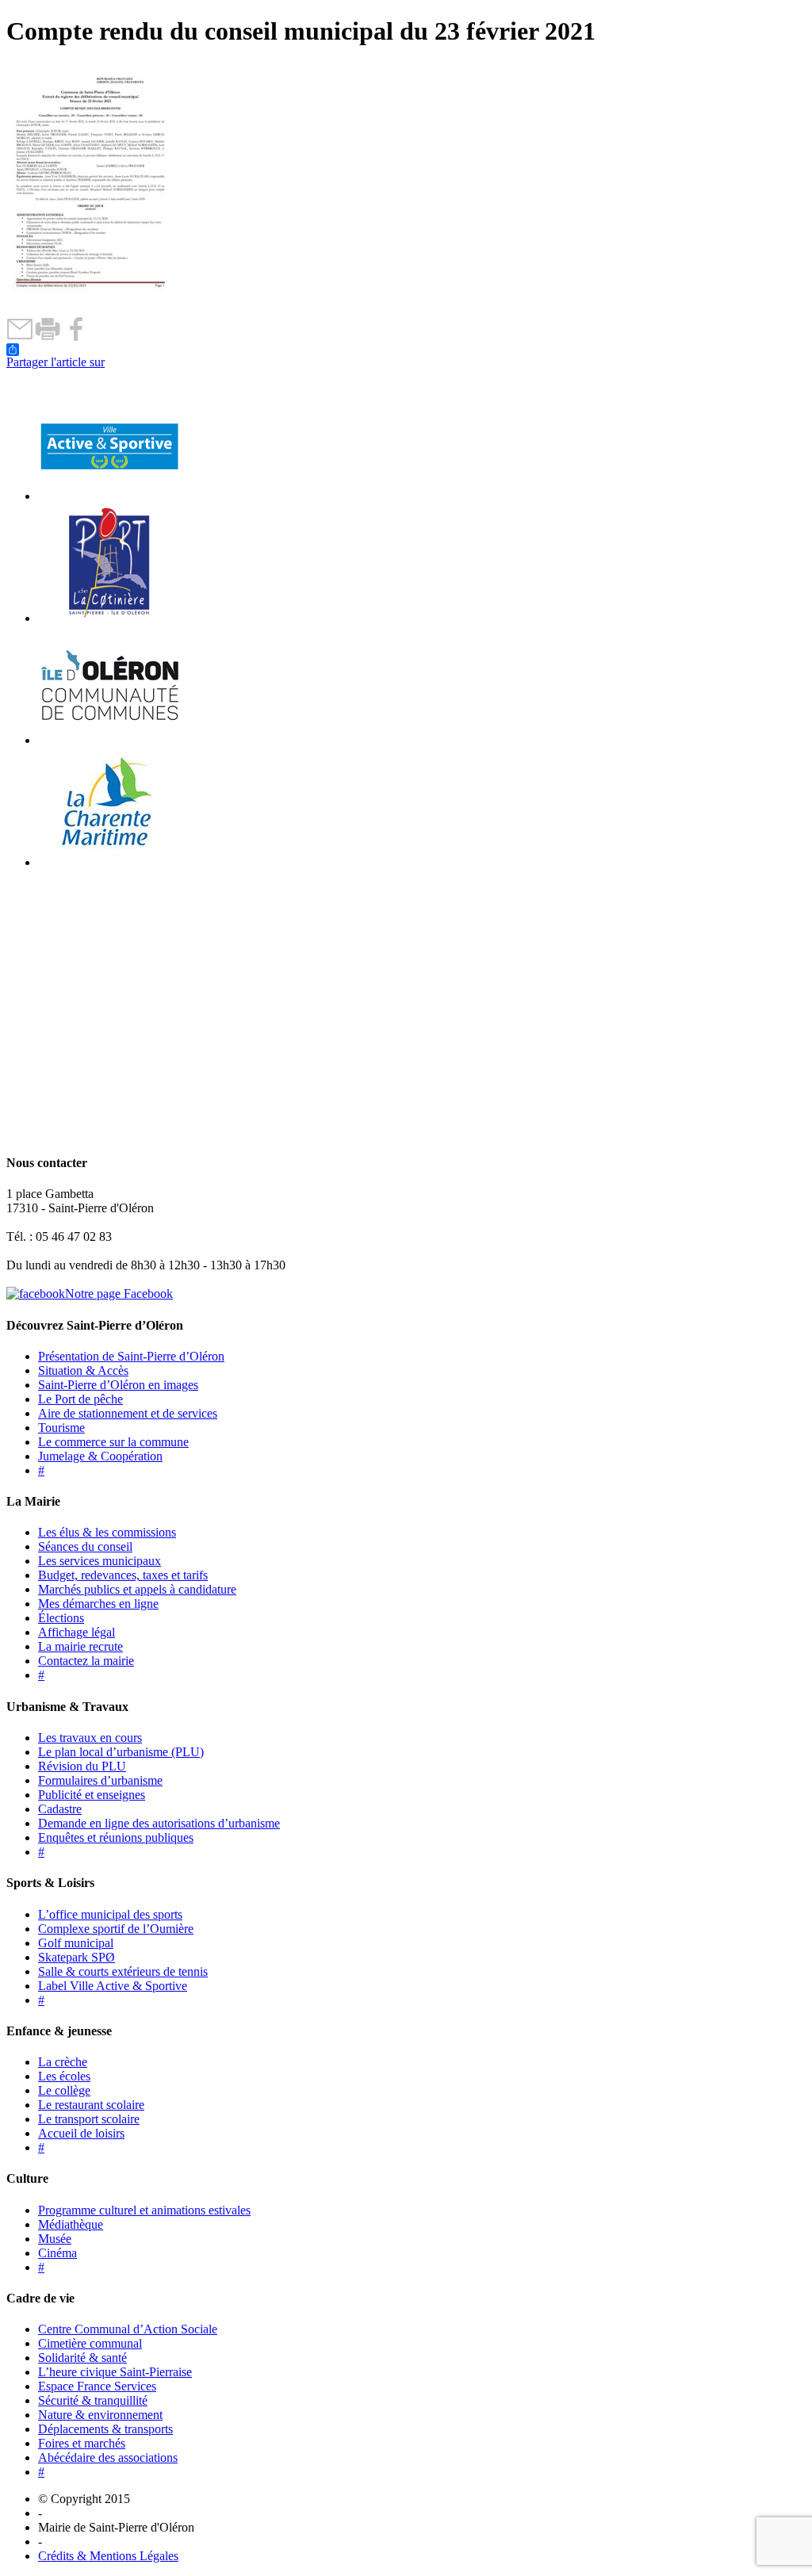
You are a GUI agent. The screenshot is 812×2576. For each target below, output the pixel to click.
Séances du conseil (85, 1546)
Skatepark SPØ (77, 1957)
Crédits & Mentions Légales (108, 2556)
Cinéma (57, 2253)
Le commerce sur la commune (113, 1442)
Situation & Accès (83, 1370)
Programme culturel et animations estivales (144, 2210)
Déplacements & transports (105, 2429)
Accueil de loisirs (81, 2133)
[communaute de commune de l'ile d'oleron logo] (109, 740)
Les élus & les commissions (107, 1532)
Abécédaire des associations (108, 2457)
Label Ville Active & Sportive (113, 1986)
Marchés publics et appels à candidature (137, 1589)
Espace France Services (97, 2386)
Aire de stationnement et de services (128, 1413)
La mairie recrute (80, 1646)
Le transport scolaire (89, 2119)
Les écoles (64, 2076)
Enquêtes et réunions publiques (116, 1837)
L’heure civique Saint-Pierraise (115, 2372)
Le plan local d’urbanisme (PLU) (121, 1752)
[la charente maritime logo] (109, 862)
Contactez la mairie (86, 1661)
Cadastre (60, 1809)
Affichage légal (77, 1632)
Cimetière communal (90, 2343)
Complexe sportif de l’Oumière (116, 1929)
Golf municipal (76, 1943)
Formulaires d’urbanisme (100, 1780)
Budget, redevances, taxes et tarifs (123, 1575)
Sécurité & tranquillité (93, 2400)
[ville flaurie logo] (109, 618)
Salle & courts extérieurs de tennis (123, 1971)
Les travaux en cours (90, 1738)
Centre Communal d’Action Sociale (128, 2329)
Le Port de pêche (80, 1399)
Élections (61, 1618)
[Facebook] (76, 337)
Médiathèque (71, 2224)
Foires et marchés (82, 2443)
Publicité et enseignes (92, 1795)
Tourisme (61, 1428)
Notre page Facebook (119, 1294)
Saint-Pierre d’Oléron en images (118, 1385)
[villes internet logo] (109, 496)
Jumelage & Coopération (100, 1456)
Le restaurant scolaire (91, 2105)
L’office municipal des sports (110, 1914)
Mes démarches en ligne (98, 1604)
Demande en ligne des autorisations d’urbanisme (159, 1823)
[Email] (20, 337)
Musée (55, 2239)
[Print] (48, 337)
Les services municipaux (100, 1561)
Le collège (64, 2090)
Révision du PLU (82, 1766)
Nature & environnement (100, 2415)
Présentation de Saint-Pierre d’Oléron (131, 1356)
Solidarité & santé (82, 2358)
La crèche (63, 2062)
